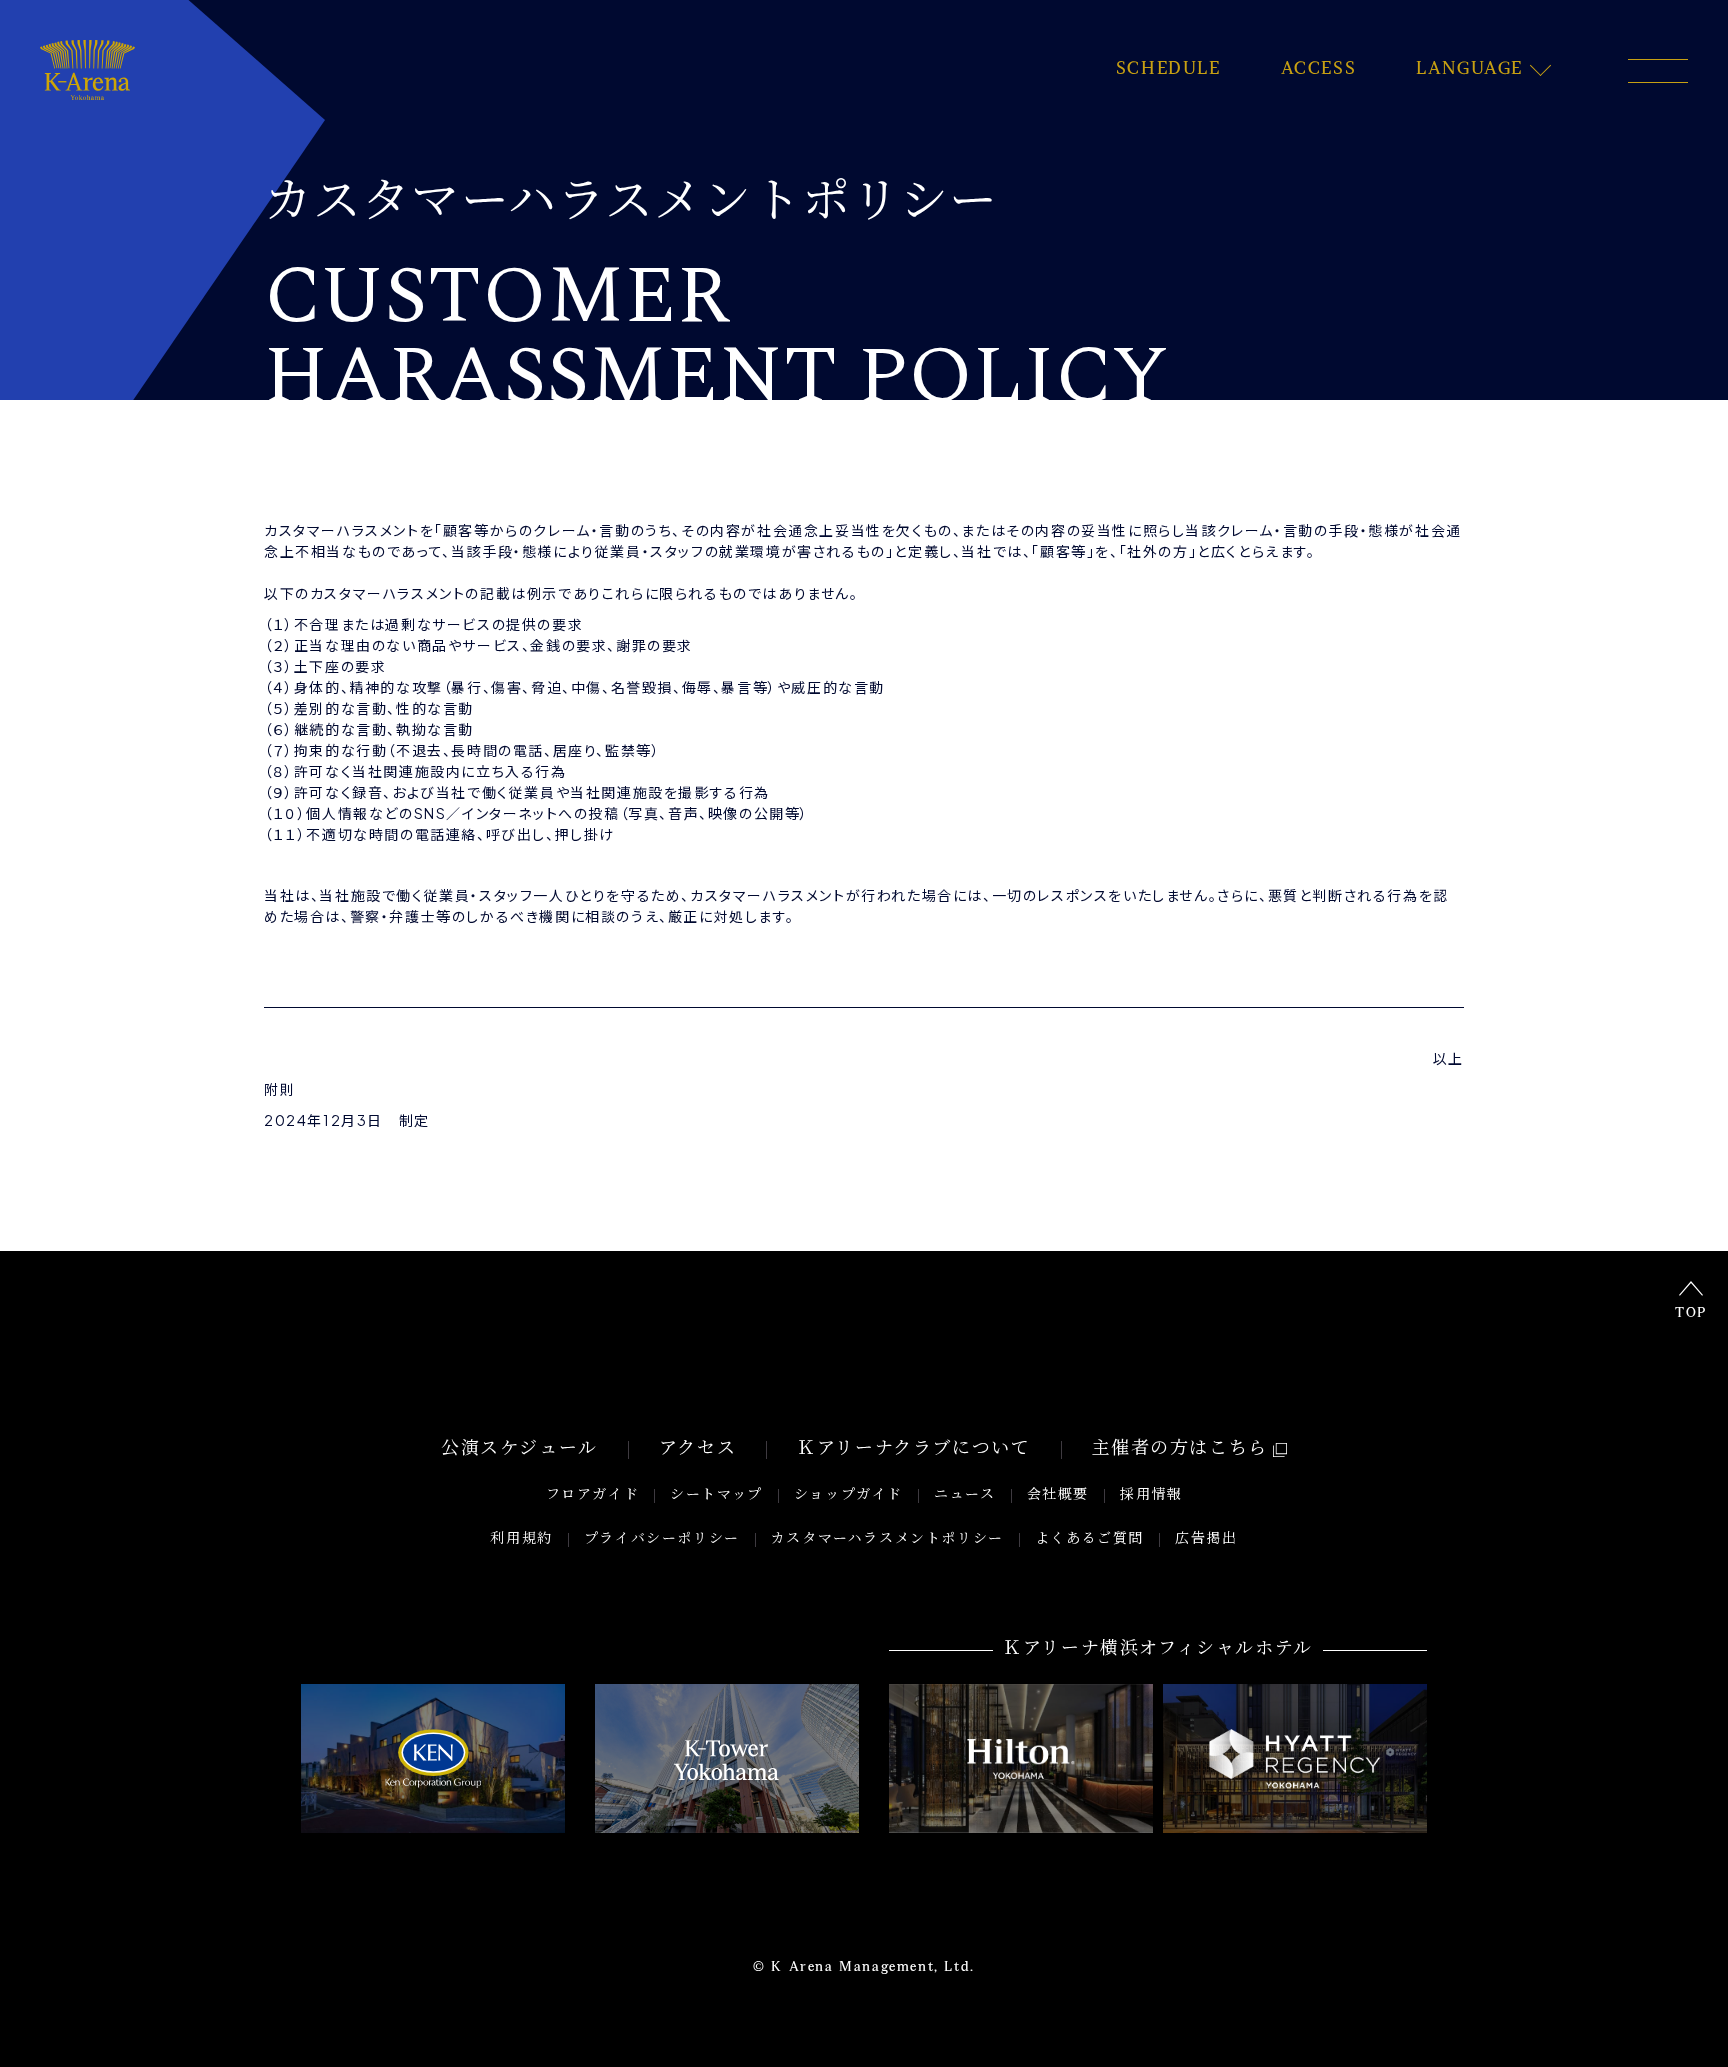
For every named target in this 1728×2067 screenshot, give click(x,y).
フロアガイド (593, 1495)
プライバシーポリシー (662, 1539)
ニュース (964, 1495)
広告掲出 (1206, 1539)
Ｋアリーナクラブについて (913, 1450)
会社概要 (1058, 1495)
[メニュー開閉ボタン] (1658, 71)
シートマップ (716, 1495)
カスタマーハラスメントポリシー (887, 1539)
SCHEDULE (1168, 70)
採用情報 (1151, 1495)
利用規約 (521, 1539)
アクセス (697, 1450)
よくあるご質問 (1089, 1539)
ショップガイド (848, 1495)
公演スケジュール (519, 1450)
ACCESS (1319, 70)
